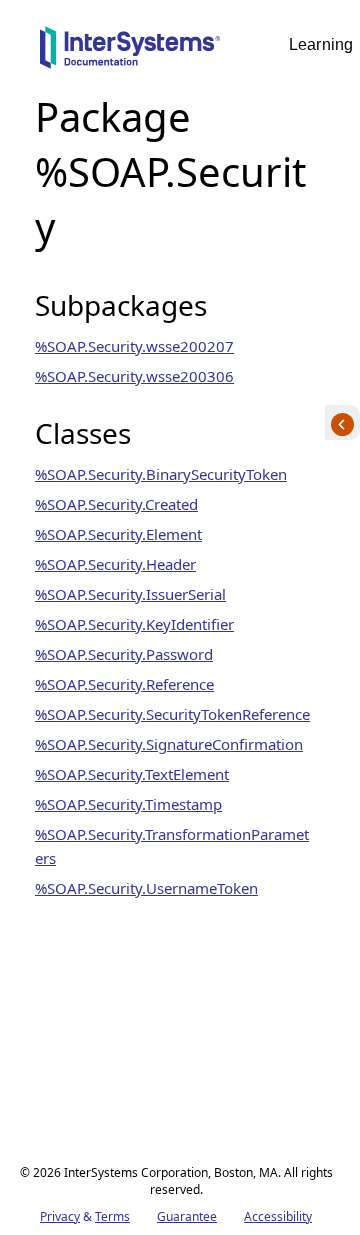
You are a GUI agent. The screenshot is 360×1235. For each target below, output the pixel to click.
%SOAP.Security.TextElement (132, 774)
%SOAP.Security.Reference (124, 684)
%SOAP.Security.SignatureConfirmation (169, 744)
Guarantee (187, 1216)
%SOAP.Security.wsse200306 (134, 376)
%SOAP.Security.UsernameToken (146, 888)
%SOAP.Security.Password (124, 654)
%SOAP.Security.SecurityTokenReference (172, 714)
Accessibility (278, 1216)
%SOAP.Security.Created (116, 504)
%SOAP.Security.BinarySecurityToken (161, 474)
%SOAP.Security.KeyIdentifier (134, 624)
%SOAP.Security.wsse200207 (134, 346)
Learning (321, 44)
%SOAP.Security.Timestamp (128, 804)
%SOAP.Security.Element (118, 534)
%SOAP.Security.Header (115, 564)
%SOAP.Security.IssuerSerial (130, 594)
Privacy (60, 1216)
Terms (112, 1216)
